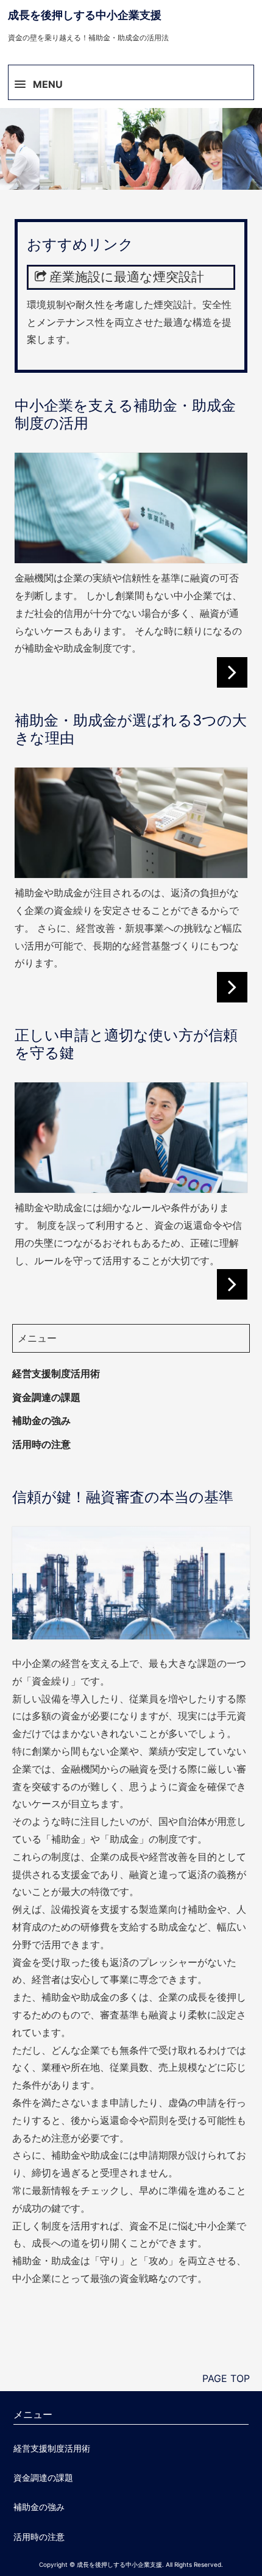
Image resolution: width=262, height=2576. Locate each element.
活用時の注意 (41, 1444)
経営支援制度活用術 (56, 1373)
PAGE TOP (226, 2378)
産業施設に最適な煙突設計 (127, 277)
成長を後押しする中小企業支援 (85, 15)
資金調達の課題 (46, 1397)
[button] (131, 79)
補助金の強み (41, 1420)
